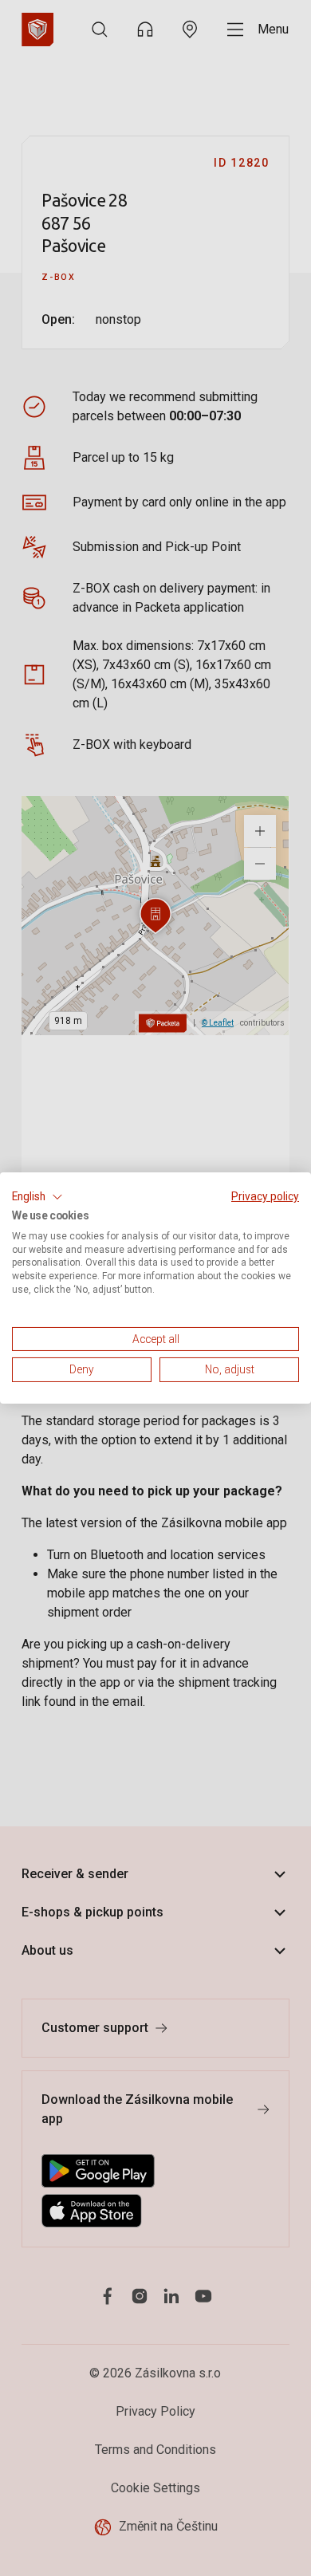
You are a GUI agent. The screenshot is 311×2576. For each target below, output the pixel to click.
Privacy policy (265, 1196)
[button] (37, 1197)
